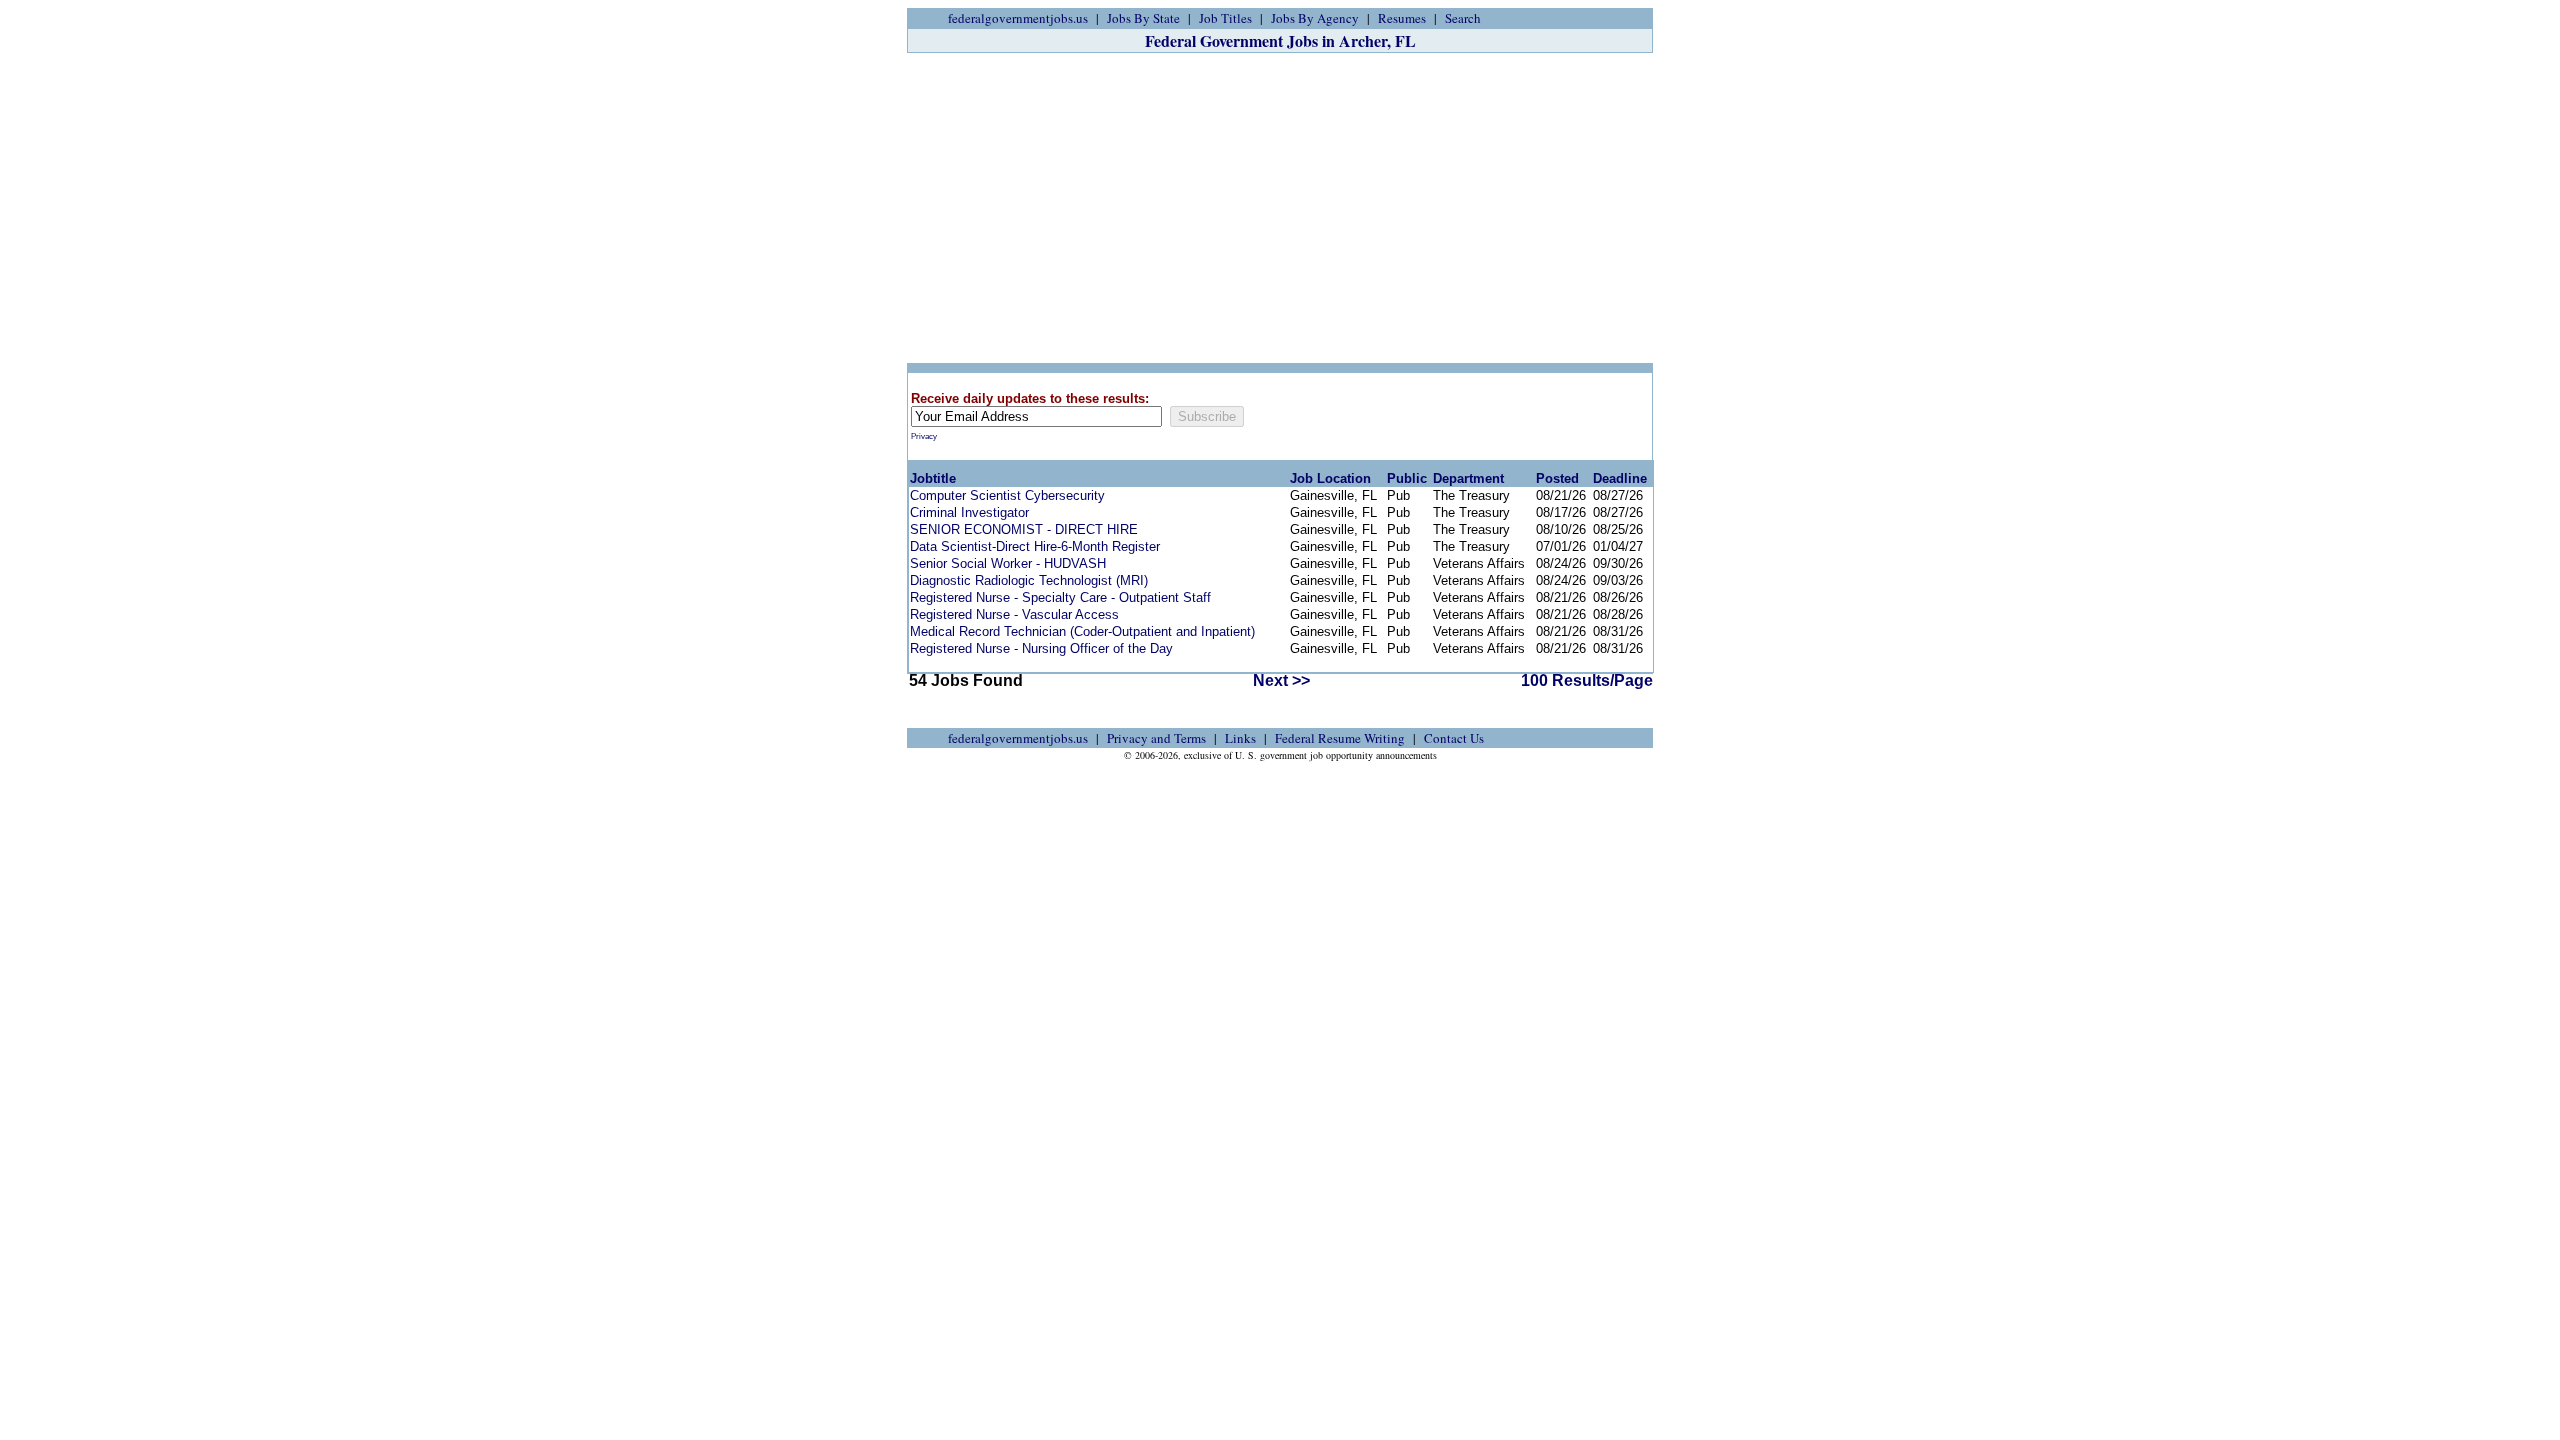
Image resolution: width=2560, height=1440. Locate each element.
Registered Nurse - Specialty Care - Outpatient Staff (1060, 597)
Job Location (1330, 478)
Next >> (1281, 680)
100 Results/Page (1587, 680)
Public (1407, 478)
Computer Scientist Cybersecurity (1007, 495)
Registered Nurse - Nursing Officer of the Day (1041, 648)
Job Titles (1225, 18)
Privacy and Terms (1156, 738)
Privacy (924, 436)
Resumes (1402, 18)
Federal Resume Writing (1340, 738)
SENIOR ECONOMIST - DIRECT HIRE (1024, 529)
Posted (1557, 478)
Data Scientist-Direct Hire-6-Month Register (1035, 546)
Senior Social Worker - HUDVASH (1008, 563)
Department (1468, 478)
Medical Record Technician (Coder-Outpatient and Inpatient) (1082, 631)
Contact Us (1454, 738)
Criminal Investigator (969, 512)
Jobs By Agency (1315, 18)
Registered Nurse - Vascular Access (1014, 614)
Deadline (1620, 478)
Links (1240, 738)
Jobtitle (933, 478)
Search (1463, 18)
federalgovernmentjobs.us (1018, 18)
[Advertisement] (1280, 208)
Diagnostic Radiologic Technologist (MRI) (1029, 580)
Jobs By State (1143, 18)
